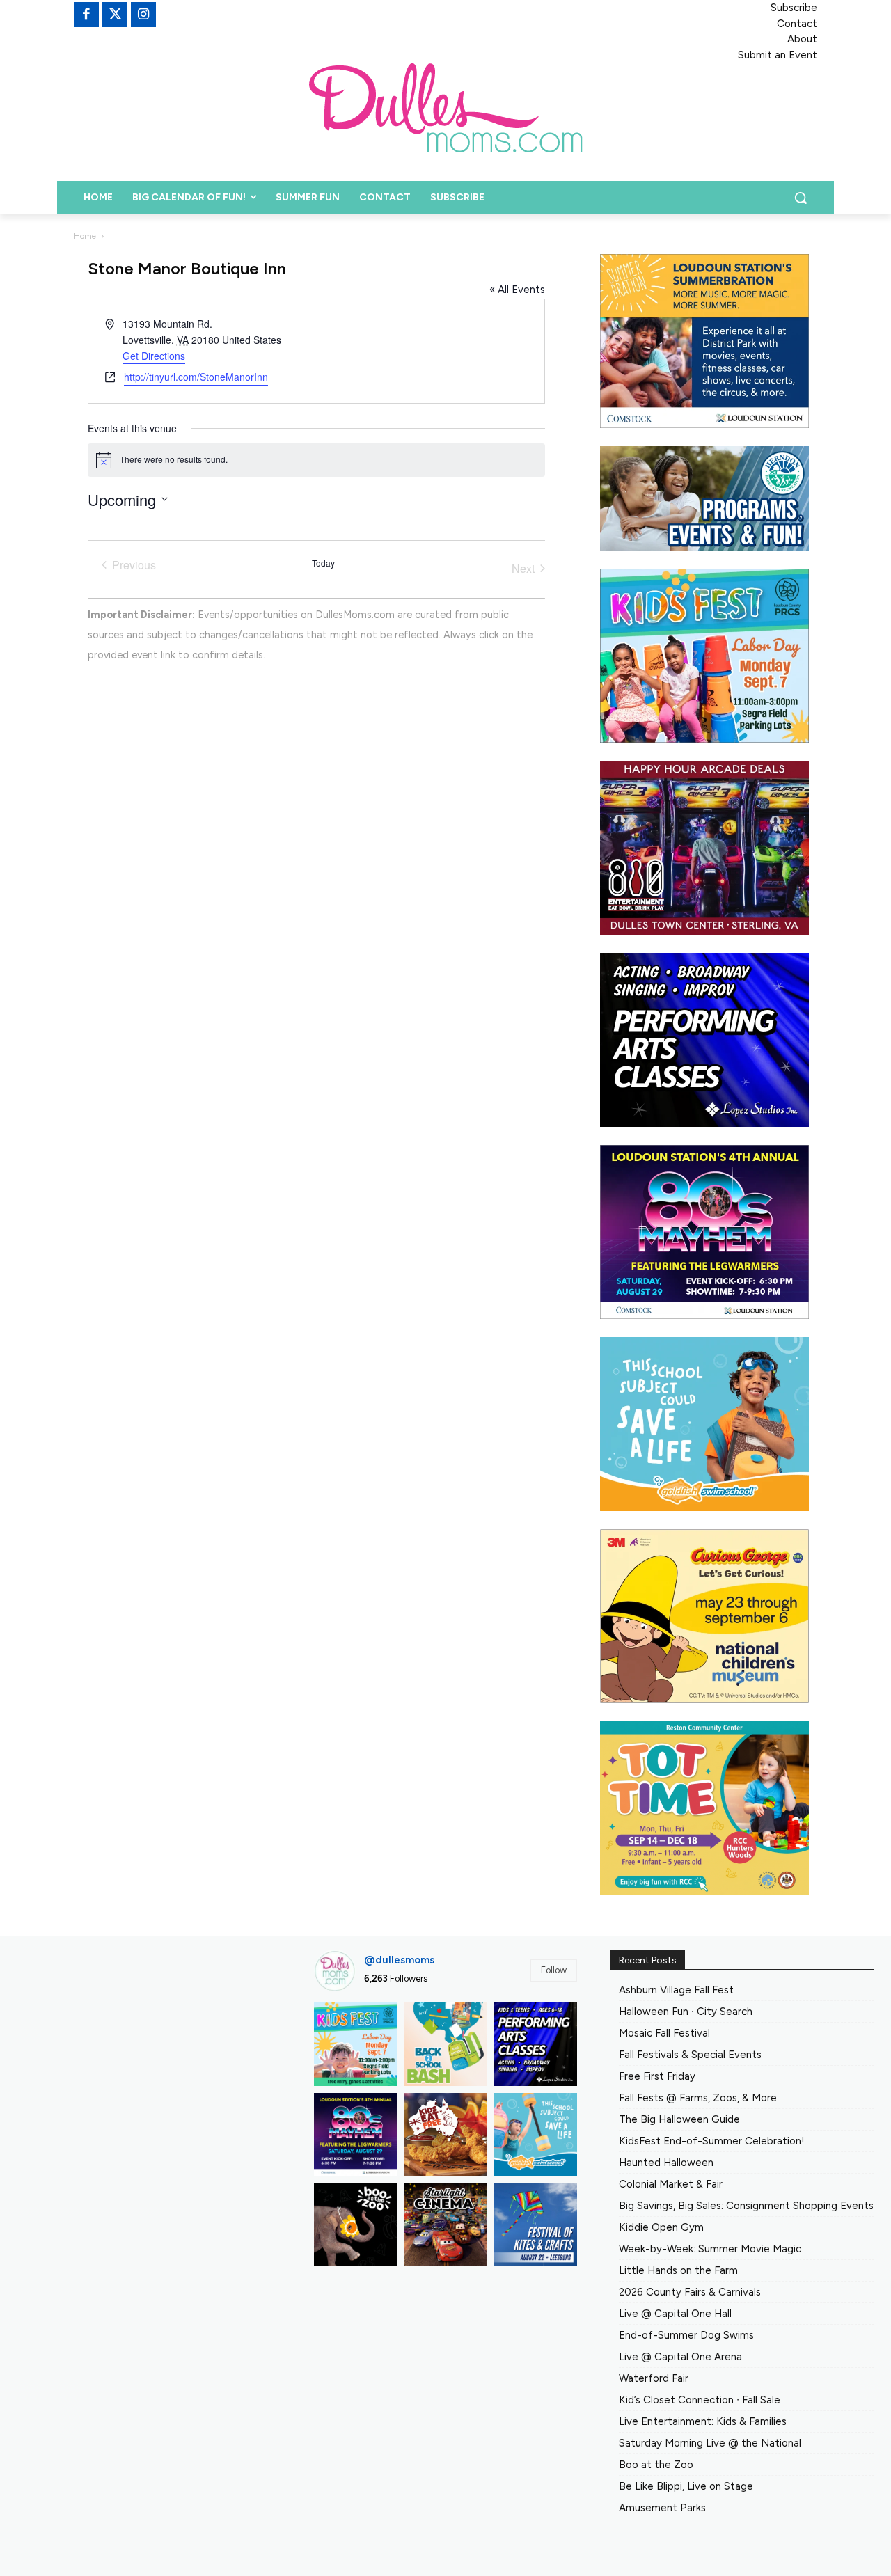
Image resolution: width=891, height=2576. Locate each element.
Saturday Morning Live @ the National (710, 2443)
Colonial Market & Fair (671, 2184)
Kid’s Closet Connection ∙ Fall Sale (700, 2400)
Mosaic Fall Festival (664, 2033)
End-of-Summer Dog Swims (686, 2335)
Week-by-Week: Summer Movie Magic (710, 2249)
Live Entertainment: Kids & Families (703, 2421)
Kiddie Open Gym (661, 2227)
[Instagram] (143, 15)
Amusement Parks (662, 2508)
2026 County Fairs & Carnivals (690, 2292)
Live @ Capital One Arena (680, 2357)
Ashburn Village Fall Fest (676, 1990)
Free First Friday (657, 2076)
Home (85, 236)
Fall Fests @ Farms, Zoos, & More (698, 2098)
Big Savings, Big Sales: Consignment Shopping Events (746, 2206)
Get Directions (154, 356)
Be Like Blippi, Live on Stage (686, 2486)
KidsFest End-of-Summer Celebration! (712, 2141)
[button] (801, 198)
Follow (554, 1970)
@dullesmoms (399, 1960)
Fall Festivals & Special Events (690, 2055)
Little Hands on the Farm (678, 2270)
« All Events (517, 290)
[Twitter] (115, 15)
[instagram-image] (356, 2044)
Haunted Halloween (666, 2163)
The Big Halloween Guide (679, 2119)
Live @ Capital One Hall (675, 2314)
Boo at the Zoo (656, 2465)
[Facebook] (86, 15)
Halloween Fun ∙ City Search (686, 2012)
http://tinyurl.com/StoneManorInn (196, 377)
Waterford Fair (654, 2378)
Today (323, 563)
